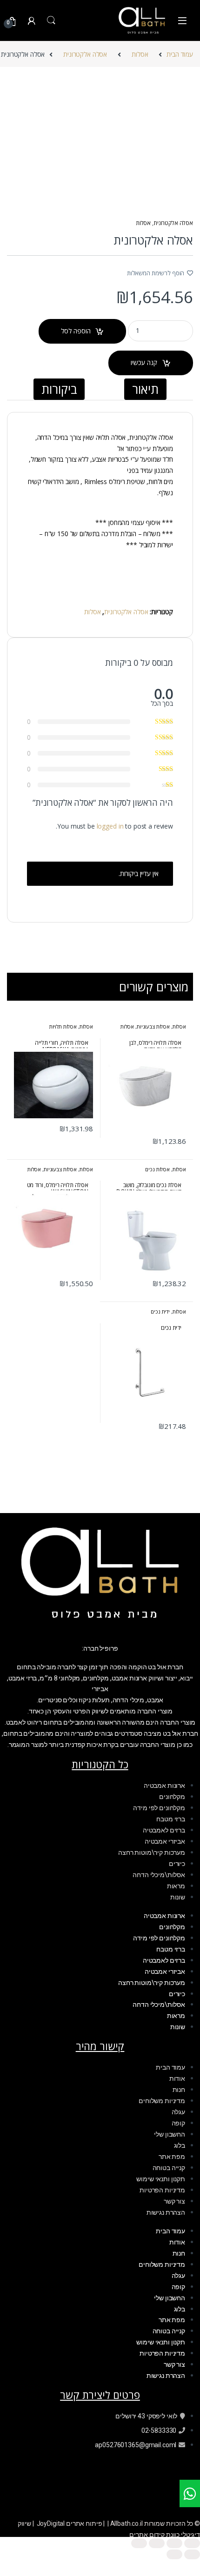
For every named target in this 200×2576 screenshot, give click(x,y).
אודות (177, 2078)
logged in (110, 826)
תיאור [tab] (145, 389)
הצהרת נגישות (166, 2212)
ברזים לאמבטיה (164, 1830)
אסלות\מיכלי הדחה (159, 1875)
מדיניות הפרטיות (162, 2190)
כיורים (177, 1864)
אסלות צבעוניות (153, 1026)
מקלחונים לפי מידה (159, 1808)
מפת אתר (172, 2157)
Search (51, 20)
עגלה (178, 2112)
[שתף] (157, 2543)
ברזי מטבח (171, 1819)
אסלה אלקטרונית (85, 54)
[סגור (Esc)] (139, 2543)
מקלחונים (172, 1797)
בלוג (180, 2145)
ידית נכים (160, 1311)
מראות (176, 1886)
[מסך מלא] (174, 2543)
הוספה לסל (76, 331)
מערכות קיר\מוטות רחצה (152, 1852)
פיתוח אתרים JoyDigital (70, 2523)
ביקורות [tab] (59, 389)
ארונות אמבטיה (164, 1786)
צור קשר (174, 2201)
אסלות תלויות (63, 1026)
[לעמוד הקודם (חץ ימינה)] (192, 2554)
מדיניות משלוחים (162, 2101)
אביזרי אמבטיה (165, 1841)
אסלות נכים (157, 1169)
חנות (179, 2090)
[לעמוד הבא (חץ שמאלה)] (174, 2554)
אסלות (140, 54)
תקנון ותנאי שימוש (161, 2179)
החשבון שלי (170, 2134)
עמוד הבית (180, 54)
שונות (178, 1897)
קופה (178, 2123)
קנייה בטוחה (169, 2168)
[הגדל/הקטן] (192, 2543)
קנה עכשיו (144, 362)
